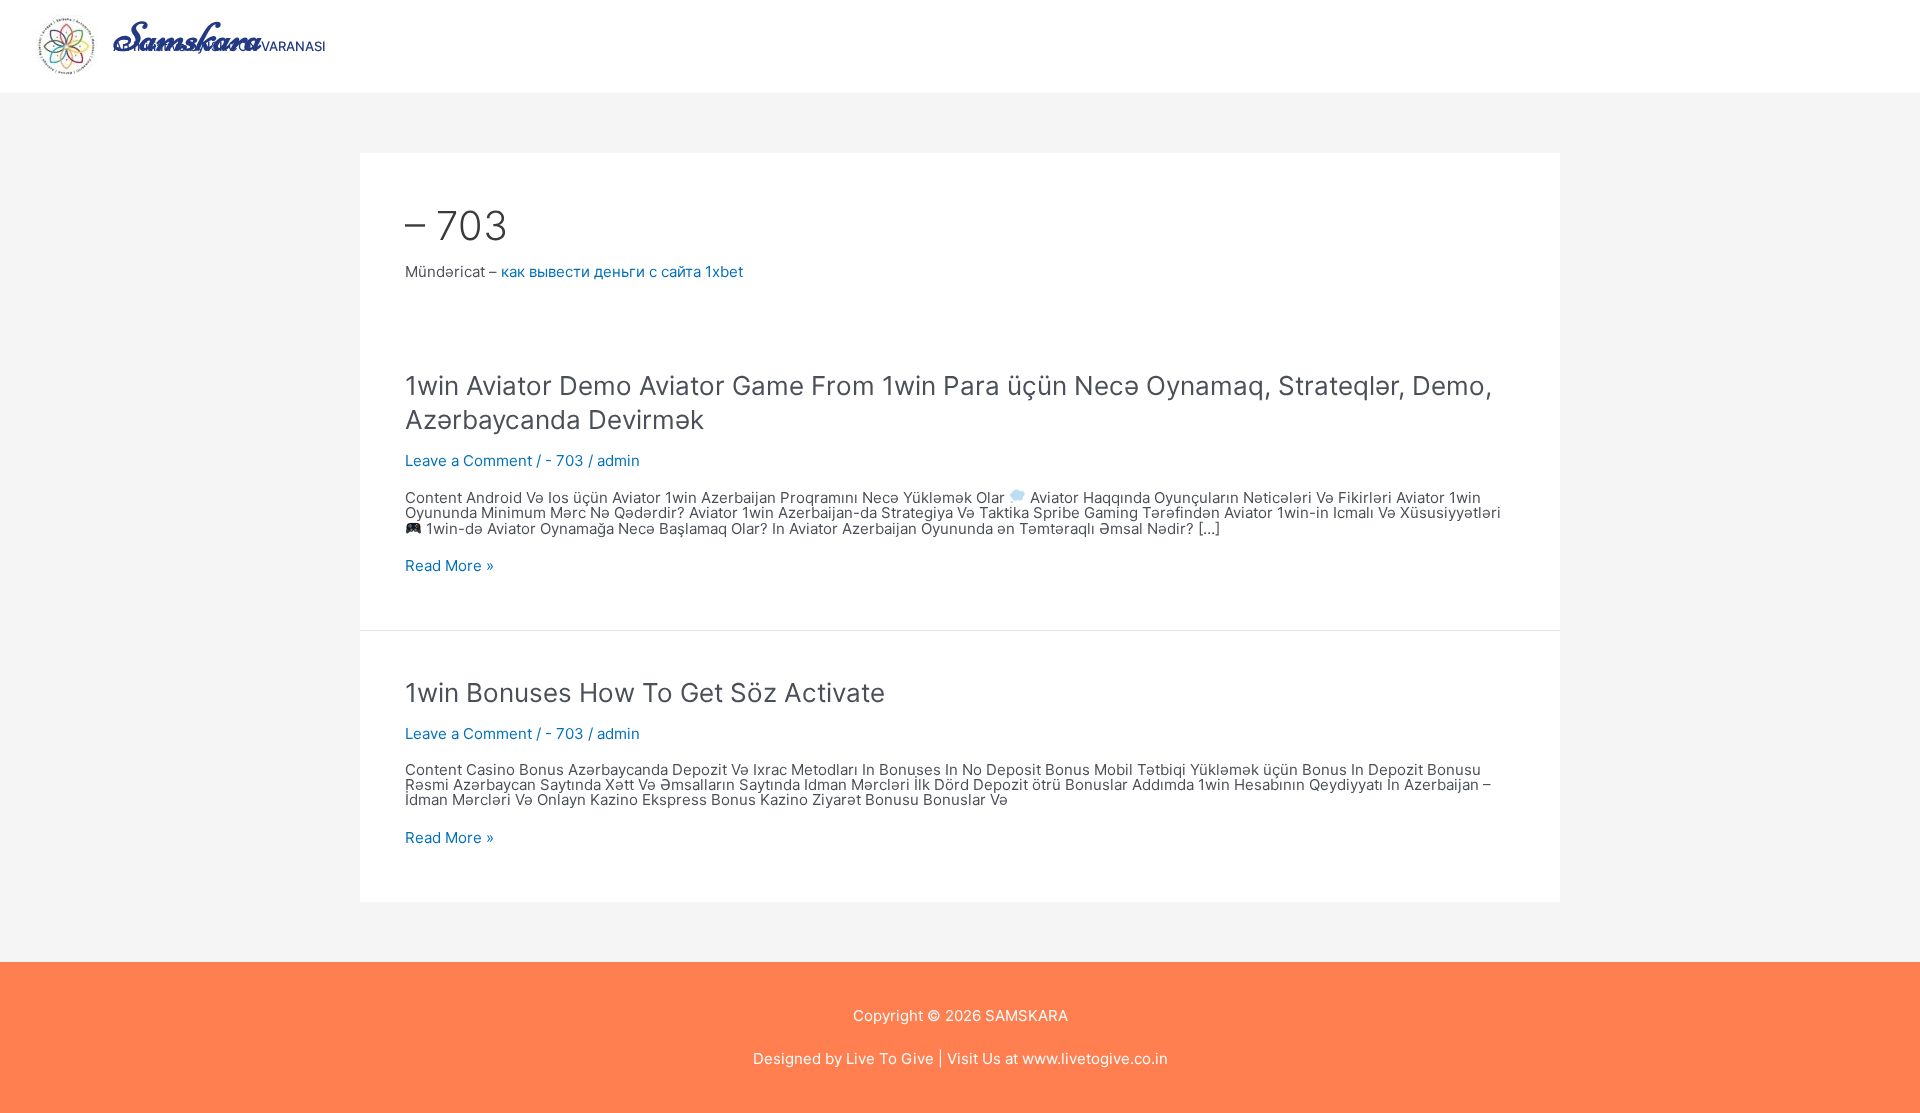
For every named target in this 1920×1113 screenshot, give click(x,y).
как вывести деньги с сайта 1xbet (622, 271)
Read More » (449, 565)
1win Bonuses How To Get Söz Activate (645, 692)
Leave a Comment (468, 460)
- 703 (564, 460)
